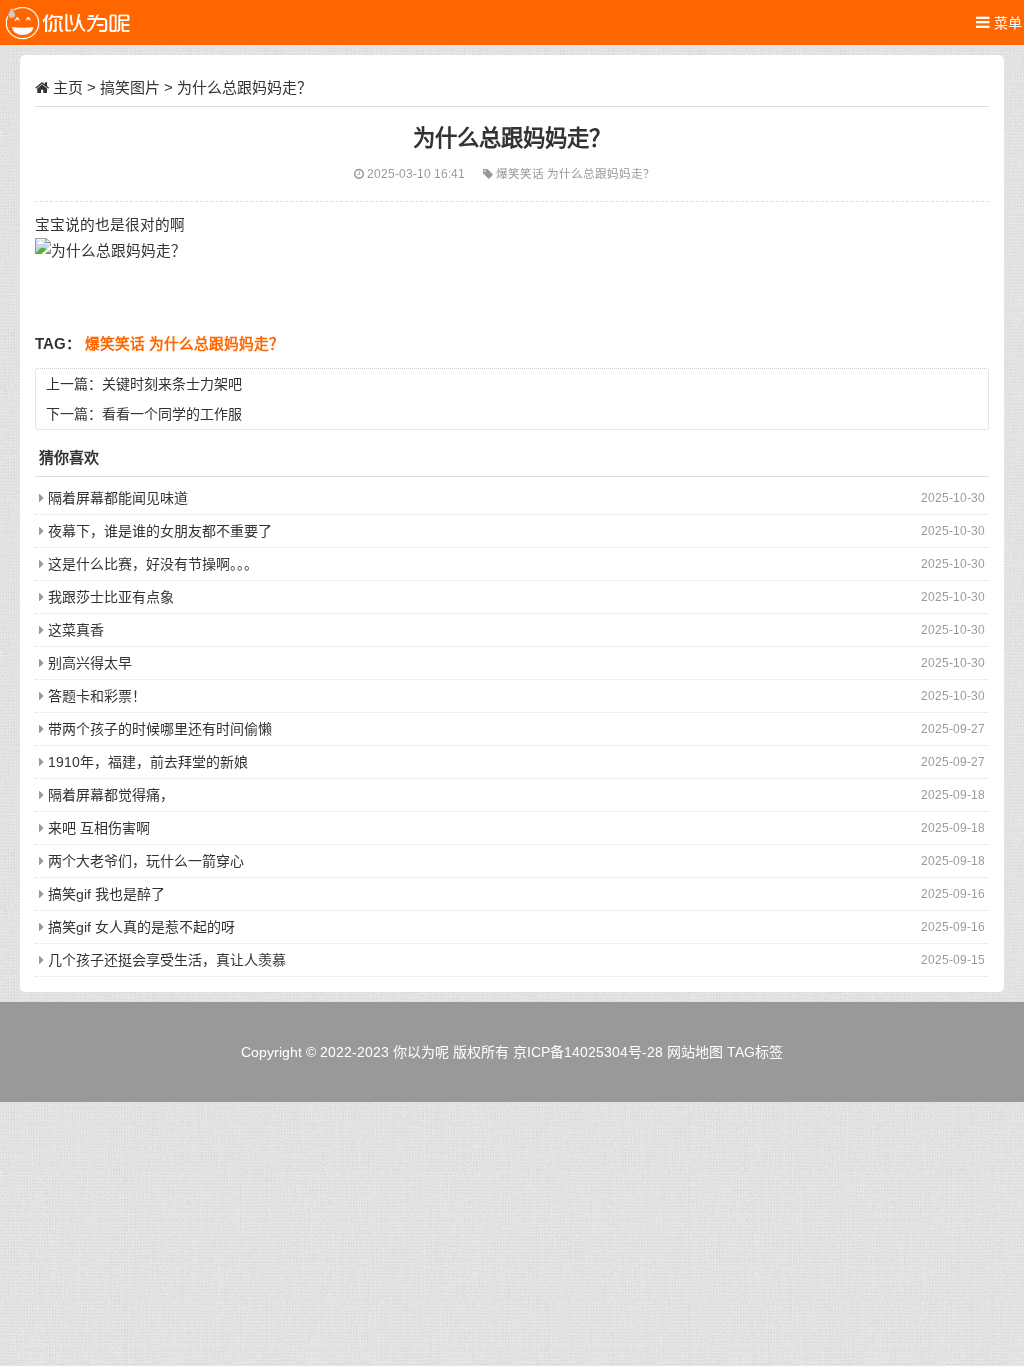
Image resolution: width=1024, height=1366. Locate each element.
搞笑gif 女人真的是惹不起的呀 (141, 927)
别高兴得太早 (90, 663)
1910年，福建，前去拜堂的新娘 (148, 762)
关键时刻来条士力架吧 (172, 384)
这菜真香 (76, 630)
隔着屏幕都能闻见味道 (118, 498)
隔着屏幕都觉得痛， (111, 795)
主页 (68, 87)
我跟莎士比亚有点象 (111, 597)
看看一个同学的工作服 (172, 414)
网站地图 (695, 1052)
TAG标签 (755, 1052)
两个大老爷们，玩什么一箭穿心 (146, 861)
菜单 (1006, 23)
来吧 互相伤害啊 (99, 828)
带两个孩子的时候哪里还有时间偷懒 (160, 729)
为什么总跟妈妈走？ (601, 173)
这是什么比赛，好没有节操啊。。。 (153, 564)
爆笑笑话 (521, 173)
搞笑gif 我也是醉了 (106, 894)
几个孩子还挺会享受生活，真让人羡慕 (167, 960)
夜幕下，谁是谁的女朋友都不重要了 (160, 531)
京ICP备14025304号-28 (588, 1052)
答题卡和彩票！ (97, 696)
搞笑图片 (130, 87)
